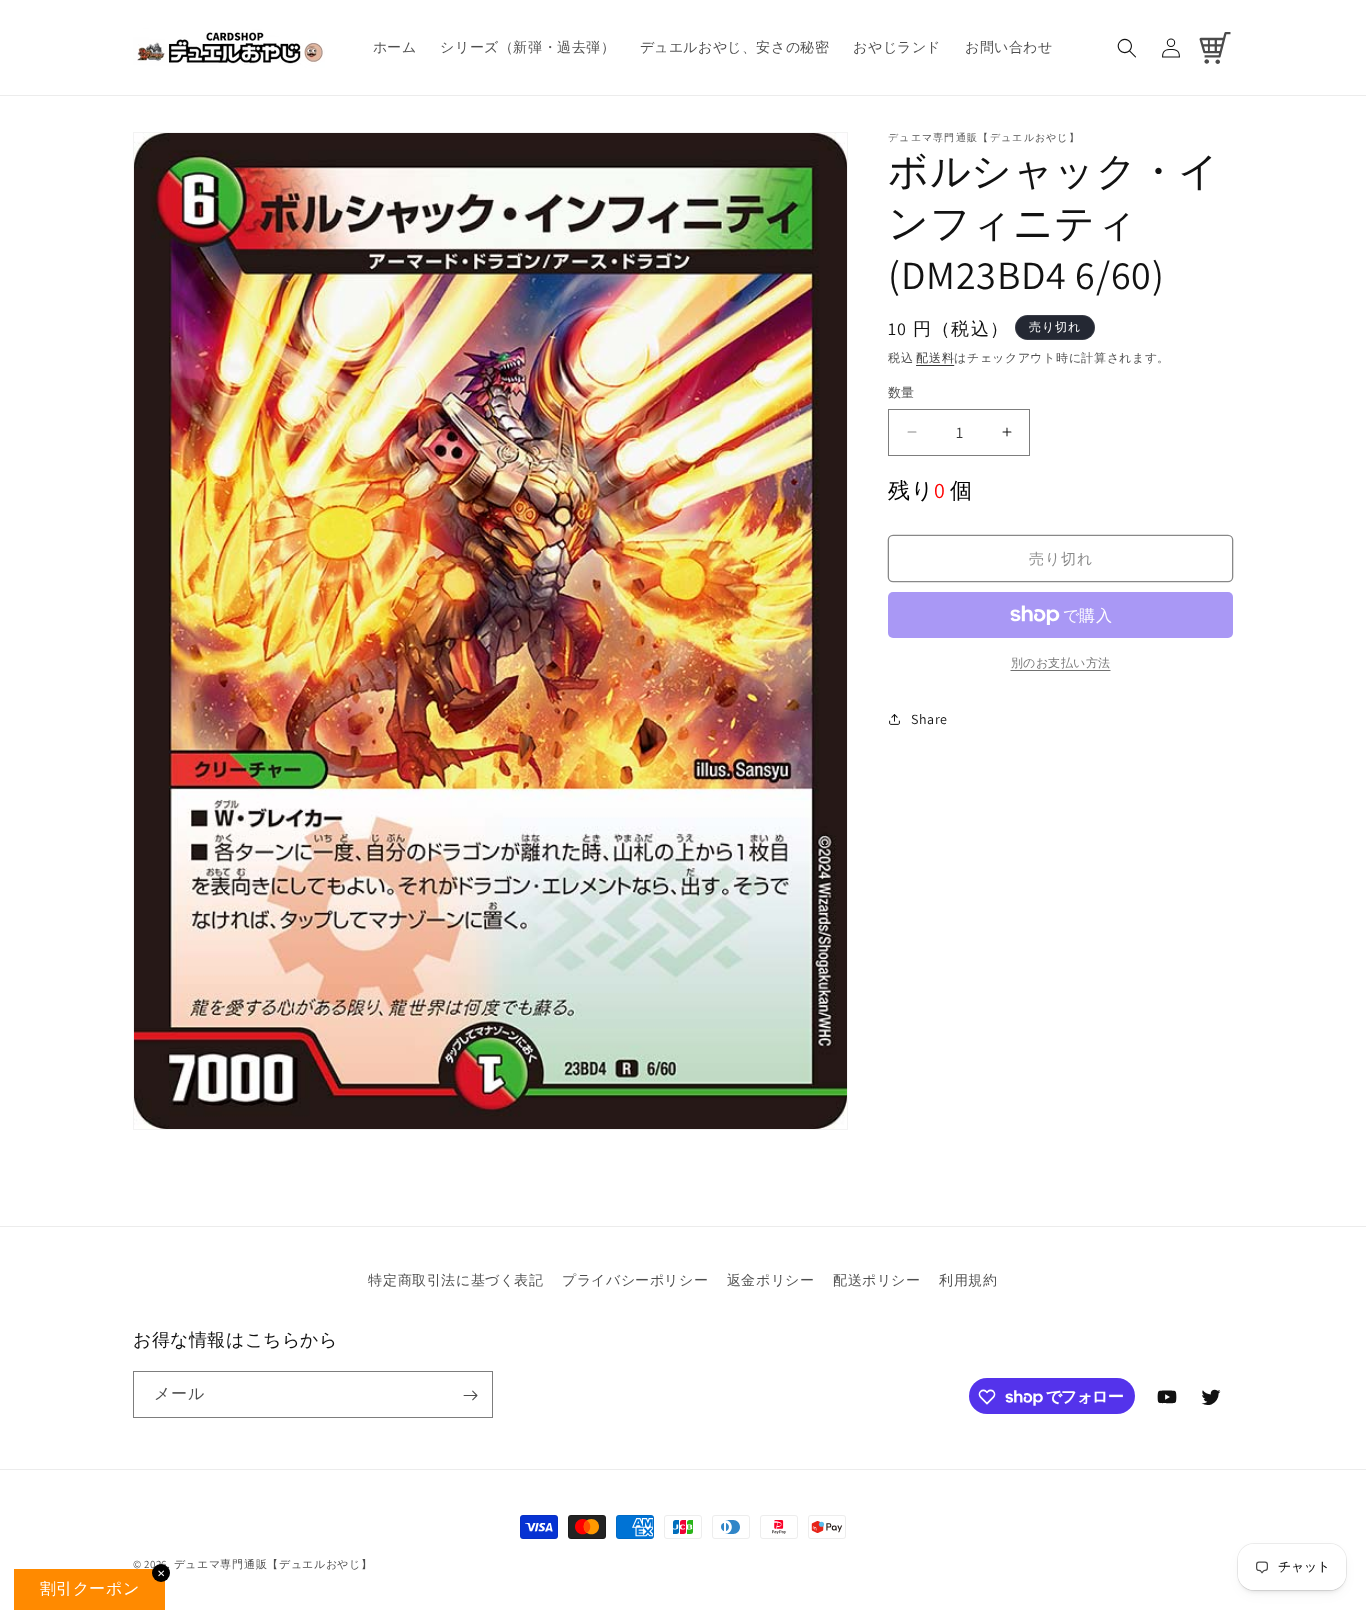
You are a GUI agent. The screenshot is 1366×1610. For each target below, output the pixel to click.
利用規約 (968, 1280)
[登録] (470, 1395)
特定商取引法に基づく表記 (455, 1280)
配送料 (935, 357)
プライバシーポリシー (635, 1280)
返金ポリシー (771, 1280)
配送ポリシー (877, 1280)
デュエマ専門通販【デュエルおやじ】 (273, 1564)
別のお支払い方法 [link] (1061, 662)
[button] (1127, 48)
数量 (901, 392)
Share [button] (929, 719)
